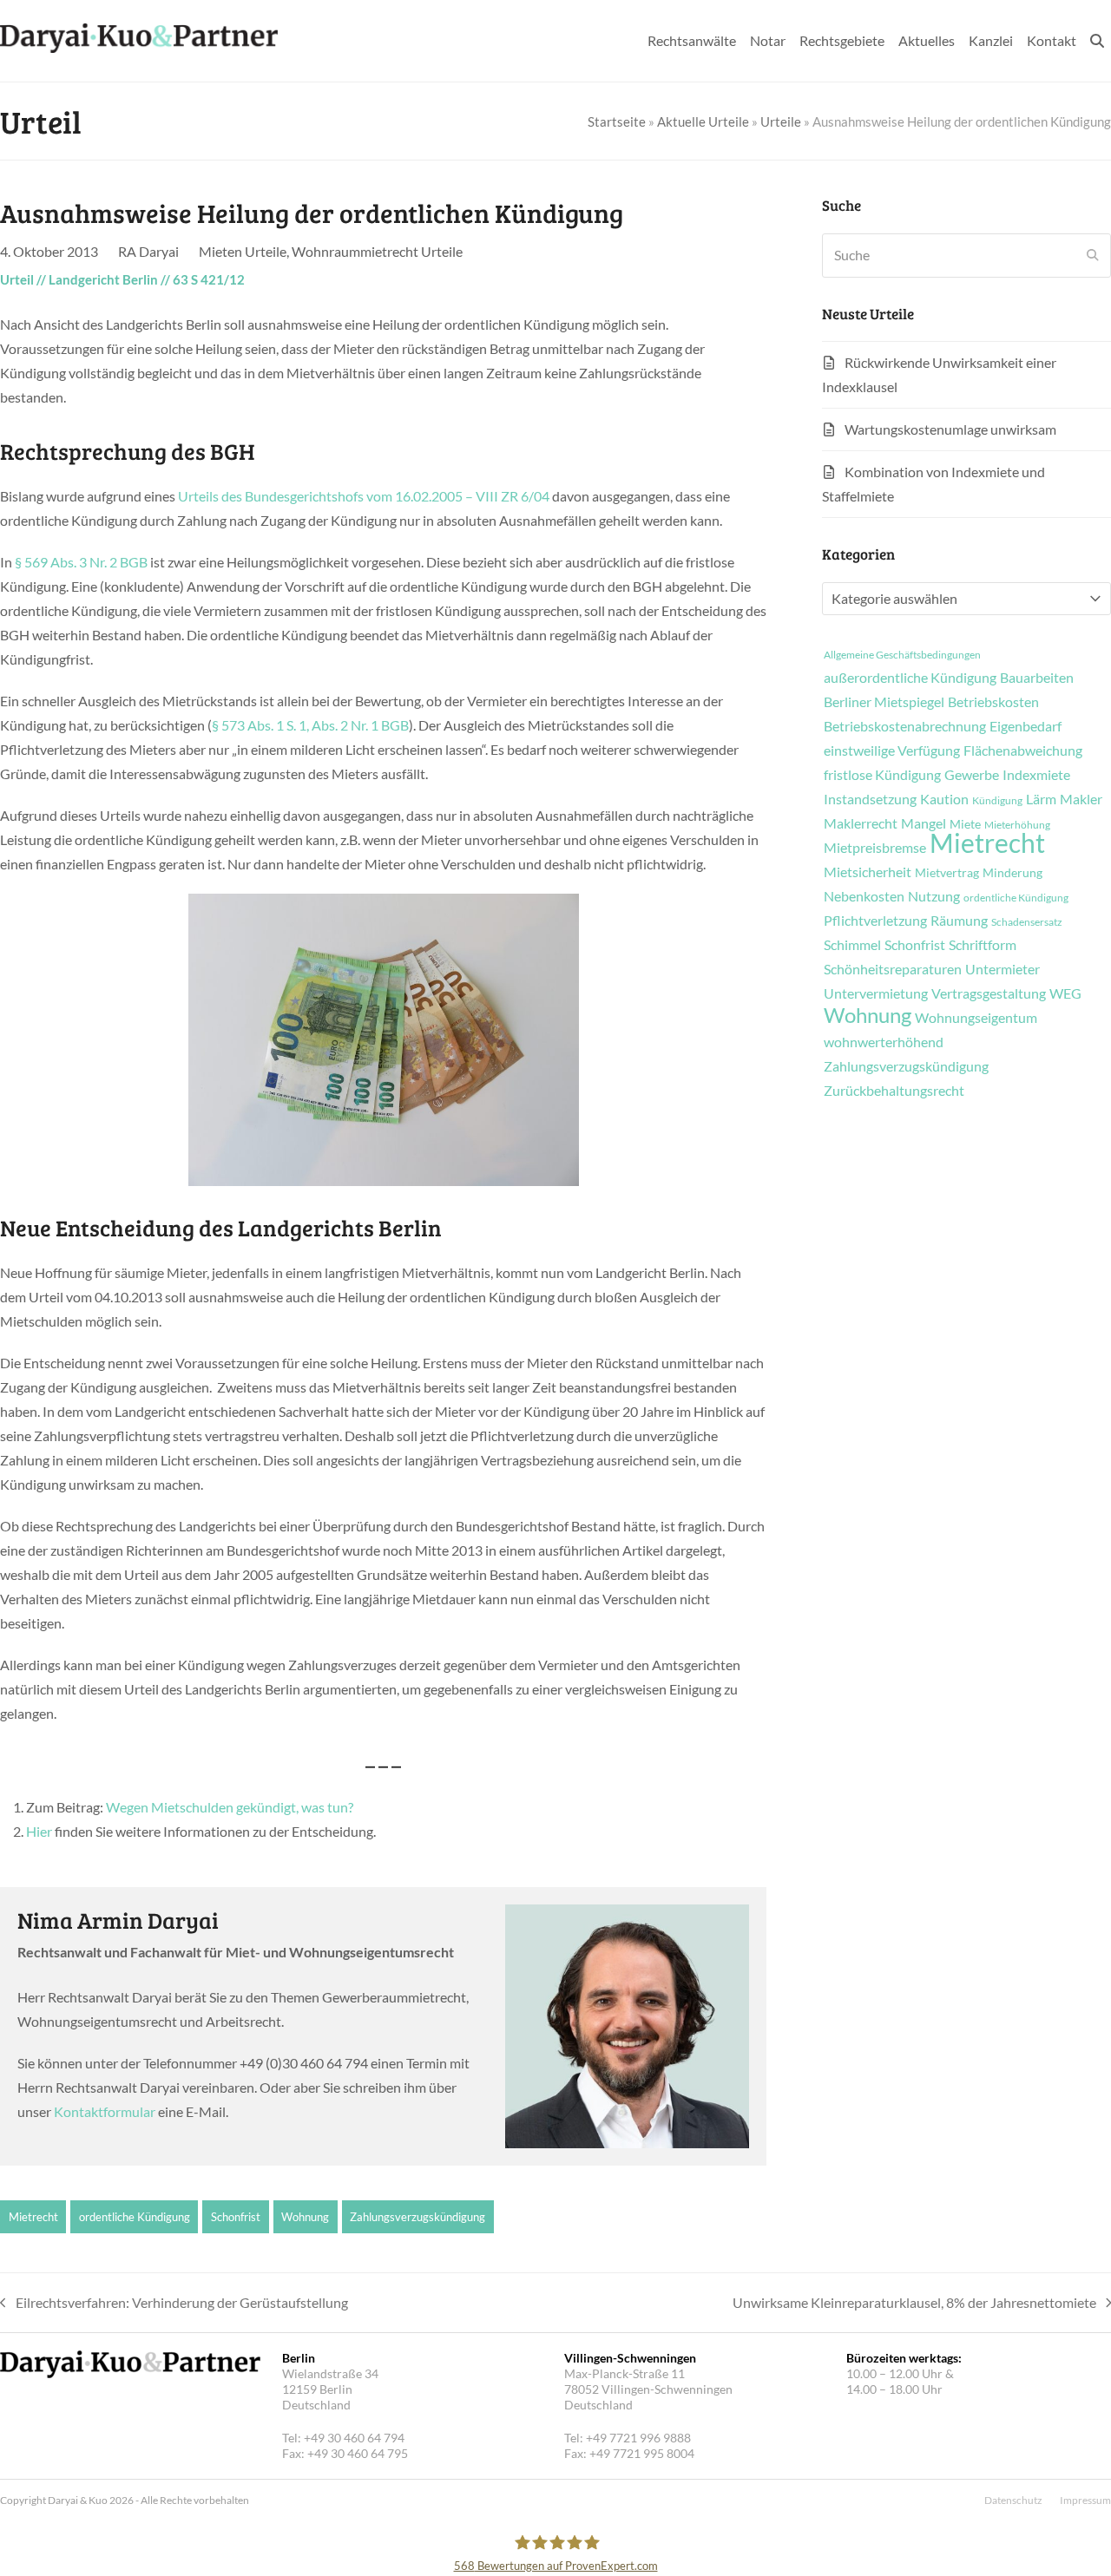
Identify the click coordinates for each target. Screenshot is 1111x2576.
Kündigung (997, 801)
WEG (1065, 993)
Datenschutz (1013, 2500)
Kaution (944, 799)
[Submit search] (1093, 255)
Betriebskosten (993, 702)
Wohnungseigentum (976, 1018)
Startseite (617, 121)
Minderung (1012, 873)
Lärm (1041, 799)
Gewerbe (972, 775)
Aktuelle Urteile (703, 121)
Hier (39, 1831)
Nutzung (934, 896)
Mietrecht (33, 2217)
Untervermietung (876, 993)
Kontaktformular (105, 2111)
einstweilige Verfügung (892, 751)
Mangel (924, 823)
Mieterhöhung (1017, 825)
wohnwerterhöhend (884, 1042)
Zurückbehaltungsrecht (894, 1091)
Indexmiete (1036, 775)
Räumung (959, 921)
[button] (1097, 41)
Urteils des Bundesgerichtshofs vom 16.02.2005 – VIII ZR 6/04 (364, 496)
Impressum (1085, 2500)
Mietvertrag (947, 873)
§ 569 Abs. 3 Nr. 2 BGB (81, 562)
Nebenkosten (864, 896)
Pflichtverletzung (875, 921)
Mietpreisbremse (875, 848)
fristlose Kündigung (882, 775)
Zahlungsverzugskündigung (417, 2217)
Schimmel (852, 945)
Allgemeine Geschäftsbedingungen (902, 655)
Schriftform (983, 945)
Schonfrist (236, 2217)
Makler (1081, 799)
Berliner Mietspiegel (884, 702)
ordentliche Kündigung (135, 2217)
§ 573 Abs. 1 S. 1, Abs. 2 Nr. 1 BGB (310, 725)
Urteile (781, 121)
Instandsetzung (870, 799)
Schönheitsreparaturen (893, 969)
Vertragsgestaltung (989, 993)
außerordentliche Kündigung (910, 678)
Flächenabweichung (1023, 751)
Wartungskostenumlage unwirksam (950, 429)
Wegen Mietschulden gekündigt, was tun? (230, 1807)
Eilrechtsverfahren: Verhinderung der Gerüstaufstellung (174, 2304)
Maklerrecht (861, 823)
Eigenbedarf (1026, 726)
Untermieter (1003, 969)
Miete (965, 824)
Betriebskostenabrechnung (905, 726)
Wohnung (305, 2217)
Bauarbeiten (1037, 678)
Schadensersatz (1027, 922)
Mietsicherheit (868, 872)
